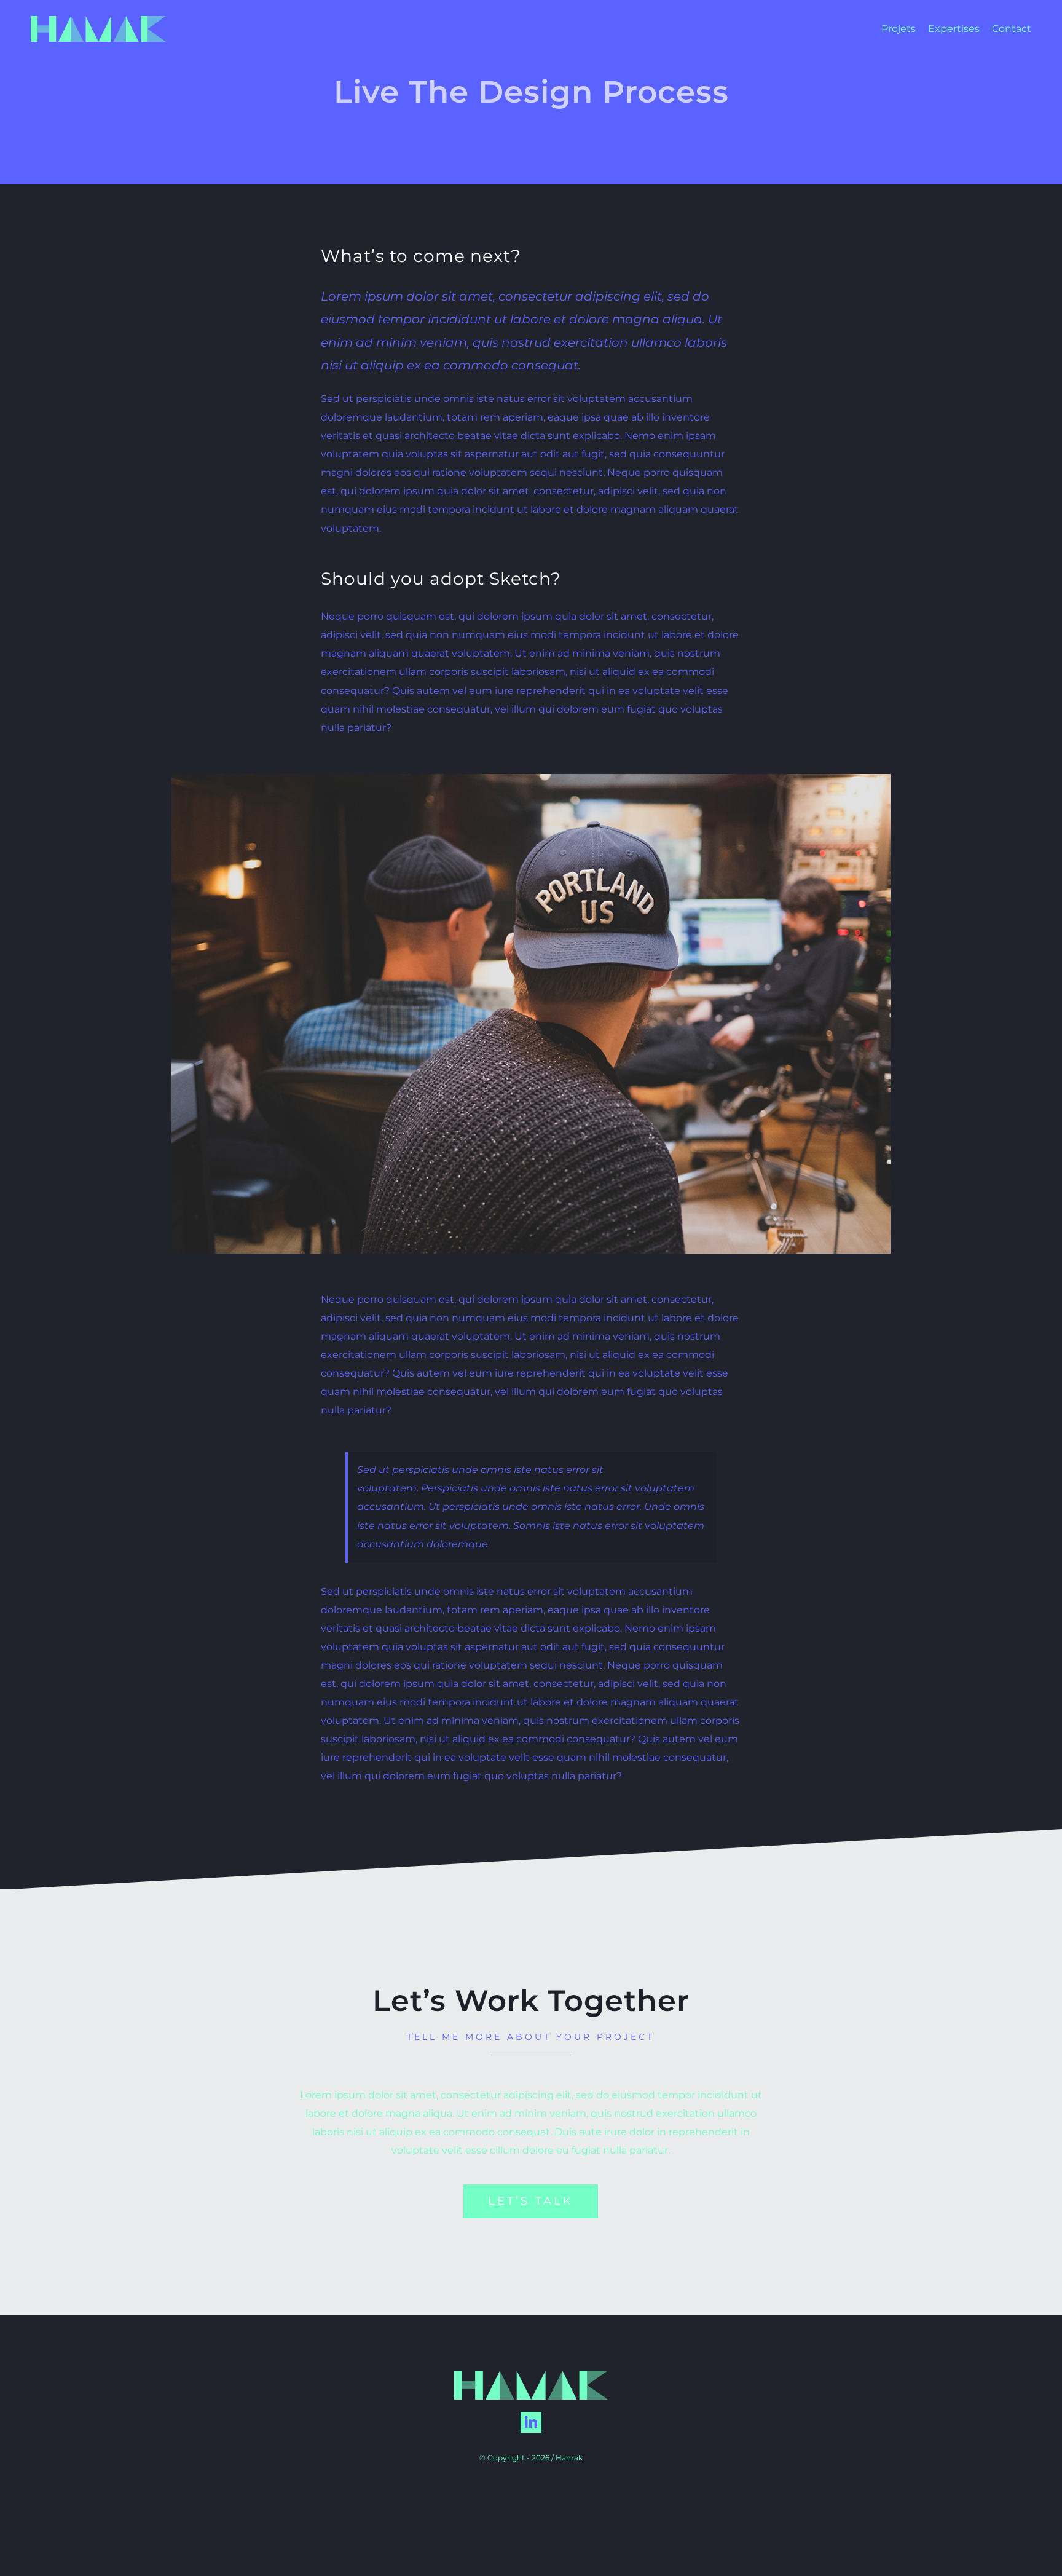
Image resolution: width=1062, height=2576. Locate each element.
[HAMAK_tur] (98, 21)
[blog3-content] (531, 779)
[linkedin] (531, 2422)
